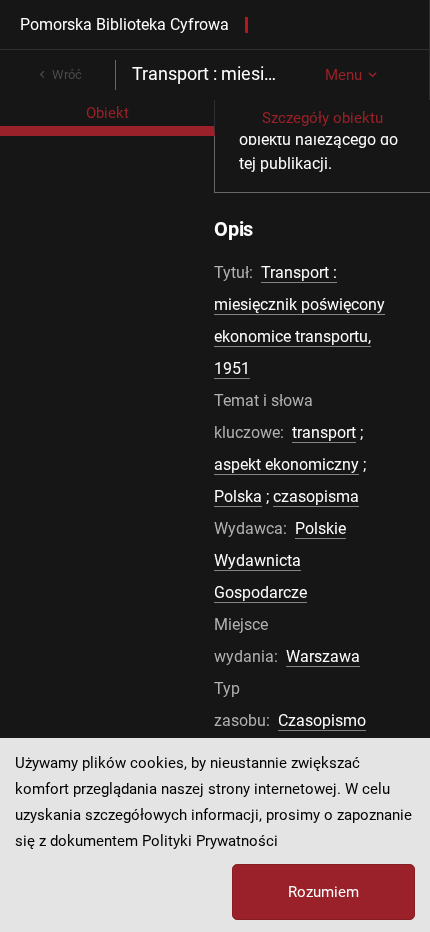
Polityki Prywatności (210, 841)
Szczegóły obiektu (322, 118)
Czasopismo (322, 720)
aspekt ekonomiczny (286, 464)
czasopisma (316, 496)
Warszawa (323, 656)
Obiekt (107, 113)
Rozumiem (323, 892)
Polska (238, 496)
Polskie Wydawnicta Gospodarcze (280, 560)
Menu (343, 75)
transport (324, 432)
